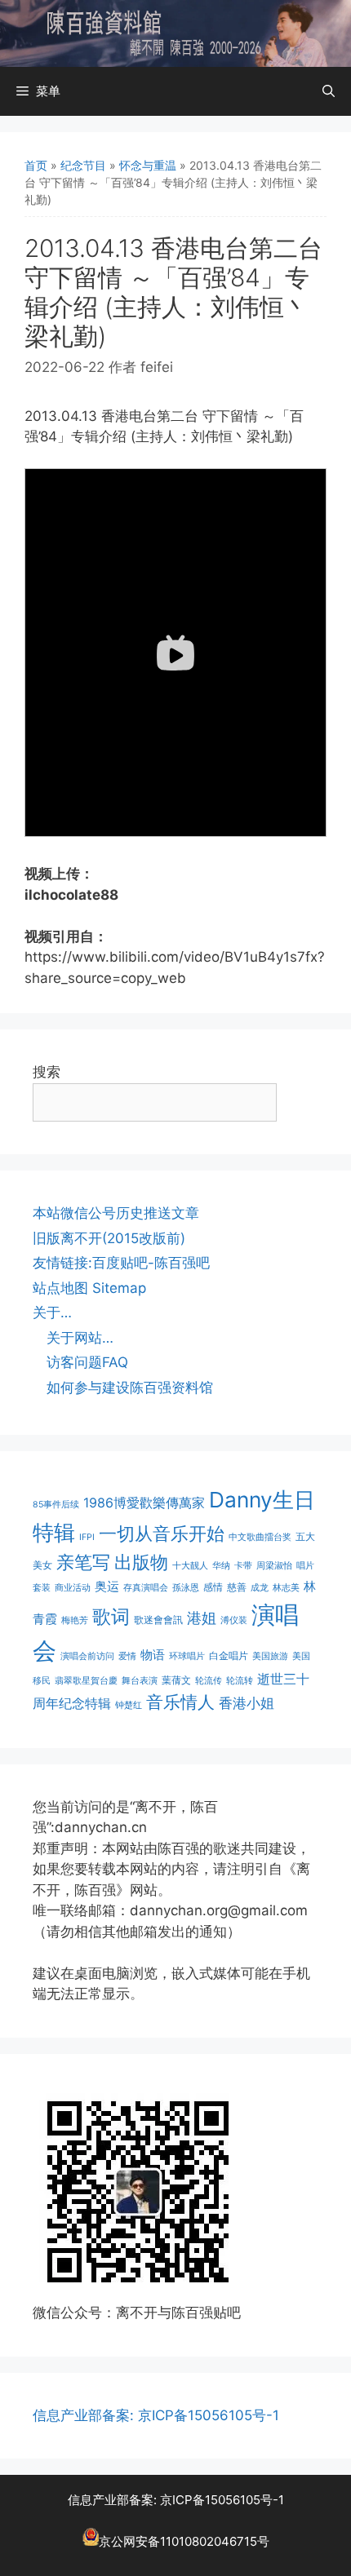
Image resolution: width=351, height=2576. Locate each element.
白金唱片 (229, 1655)
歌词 (111, 1616)
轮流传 (209, 1681)
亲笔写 (83, 1562)
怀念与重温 (148, 165)
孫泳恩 (186, 1588)
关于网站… (80, 1338)
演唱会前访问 (87, 1656)
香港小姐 (247, 1703)
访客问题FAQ (87, 1362)
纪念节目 (83, 165)
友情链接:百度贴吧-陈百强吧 (121, 1263)
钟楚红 (129, 1705)
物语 (153, 1655)
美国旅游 (270, 1656)
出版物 (141, 1562)
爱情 (127, 1656)
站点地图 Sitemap (89, 1288)
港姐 (202, 1618)
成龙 (260, 1588)
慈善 (237, 1587)
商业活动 (73, 1588)
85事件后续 (56, 1505)
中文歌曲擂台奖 (260, 1537)
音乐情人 (180, 1702)
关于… (52, 1312)
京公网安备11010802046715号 (184, 2541)
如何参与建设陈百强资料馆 (130, 1388)
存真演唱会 (146, 1588)
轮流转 (240, 1681)
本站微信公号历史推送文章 (116, 1213)
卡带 (243, 1566)
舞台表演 (140, 1681)
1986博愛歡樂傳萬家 (144, 1503)
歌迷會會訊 (158, 1620)
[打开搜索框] (329, 91)
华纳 (221, 1566)
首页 (36, 165)
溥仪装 (234, 1620)
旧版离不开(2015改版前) (109, 1238)
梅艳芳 (75, 1620)
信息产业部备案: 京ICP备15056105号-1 (156, 2415)
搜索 (47, 1072)
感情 (213, 1587)
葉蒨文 (176, 1680)
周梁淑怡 (274, 1566)
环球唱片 (187, 1656)
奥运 (107, 1586)
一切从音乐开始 (162, 1533)
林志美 (286, 1588)
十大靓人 (190, 1566)
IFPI (87, 1537)
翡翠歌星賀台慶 (86, 1681)
